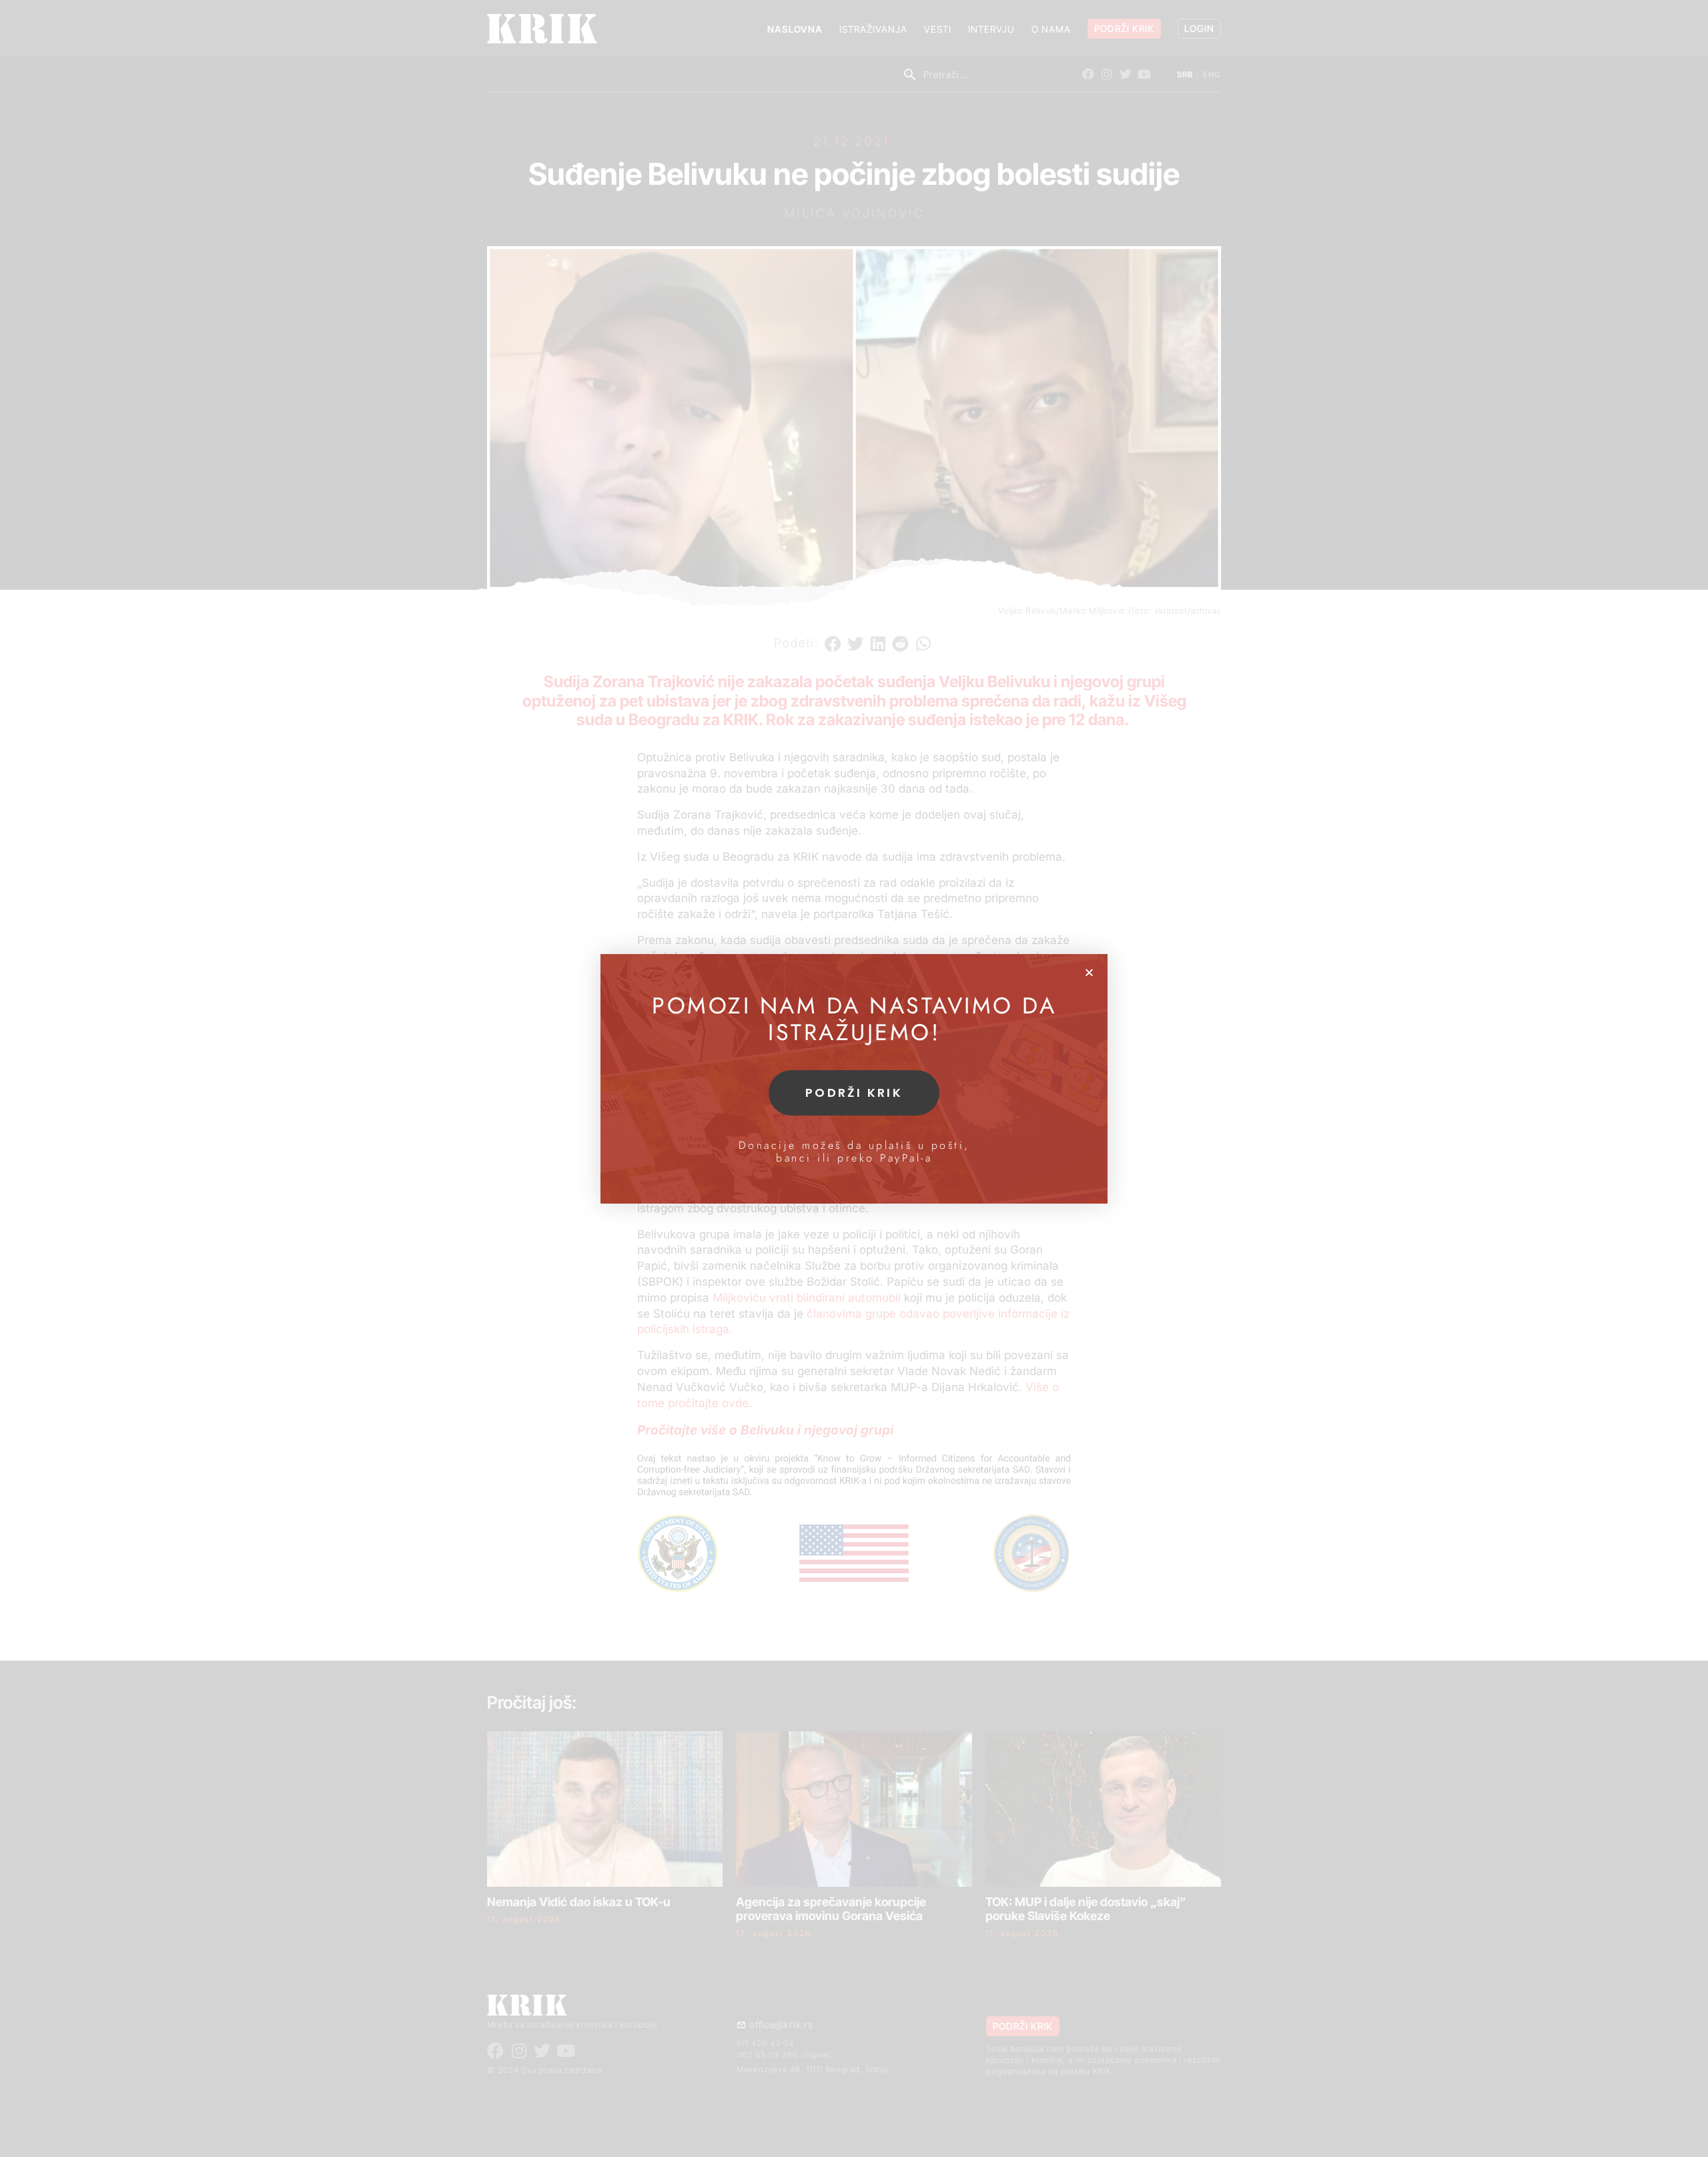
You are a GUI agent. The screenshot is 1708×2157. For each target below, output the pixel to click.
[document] (854, 1078)
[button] (1089, 972)
